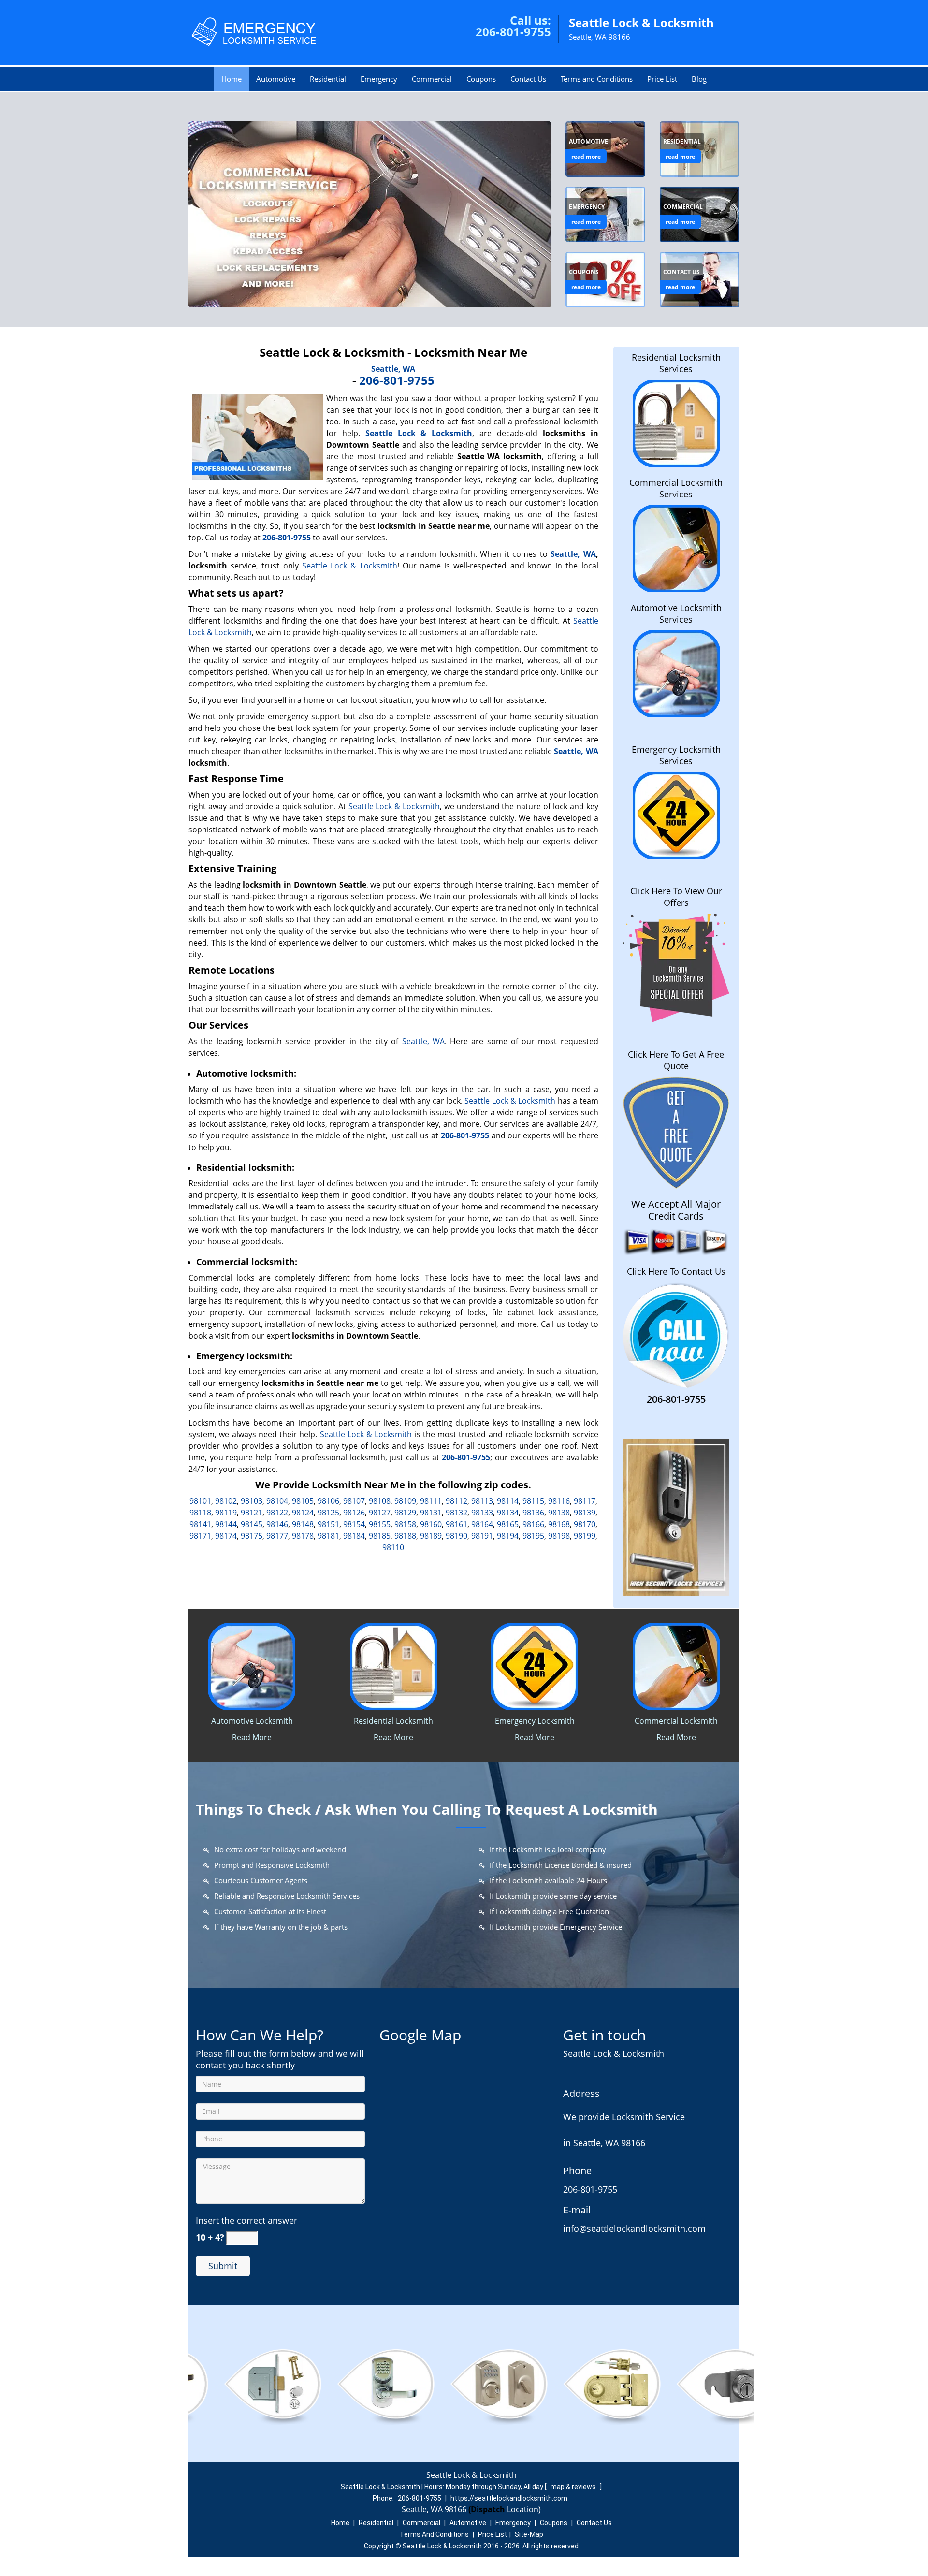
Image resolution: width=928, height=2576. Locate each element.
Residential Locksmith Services (676, 363)
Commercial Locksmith (676, 1721)
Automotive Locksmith (252, 1721)
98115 (533, 1501)
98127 (380, 1513)
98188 (405, 1536)
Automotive (276, 79)
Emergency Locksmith (535, 1721)
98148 (303, 1524)
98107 (354, 1501)
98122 (277, 1513)
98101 (200, 1501)
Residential (328, 79)
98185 (380, 1536)
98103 (252, 1501)
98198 (559, 1536)
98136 (533, 1513)
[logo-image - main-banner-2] (370, 214)
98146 (277, 1524)
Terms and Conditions (597, 79)
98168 (559, 1524)
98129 (405, 1513)
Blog (699, 79)
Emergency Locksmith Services (676, 755)
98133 (482, 1513)
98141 (200, 1524)
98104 (277, 1501)
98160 (431, 1524)
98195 (533, 1536)
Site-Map (529, 2534)
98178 (303, 1536)
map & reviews (574, 2487)
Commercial (432, 79)
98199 (585, 1536)
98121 (252, 1513)
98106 (328, 1501)
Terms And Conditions (434, 2534)
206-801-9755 (513, 32)
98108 (380, 1501)
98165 (508, 1524)
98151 (328, 1524)
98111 (431, 1501)
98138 (559, 1513)
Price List (662, 79)
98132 (457, 1513)
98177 (277, 1536)
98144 (226, 1524)
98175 (252, 1536)
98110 (393, 1547)
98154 (354, 1524)
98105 (303, 1501)
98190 (457, 1536)
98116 (559, 1501)
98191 (482, 1536)
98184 (354, 1536)
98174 (226, 1536)
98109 (405, 1501)
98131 (431, 1513)
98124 (303, 1513)
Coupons (481, 79)
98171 (200, 1536)
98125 (328, 1513)
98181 (328, 1536)
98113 (482, 1501)
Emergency (379, 79)
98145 (252, 1524)
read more (586, 156)
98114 (508, 1501)
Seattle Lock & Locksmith (350, 566)
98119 (226, 1513)
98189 (431, 1536)
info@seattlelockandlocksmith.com (634, 2228)
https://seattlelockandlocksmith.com (509, 2498)
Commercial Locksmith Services (676, 488)
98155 (380, 1524)
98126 (354, 1513)
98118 (200, 1513)
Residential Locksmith (393, 1721)
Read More (252, 1737)
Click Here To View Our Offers (676, 897)
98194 (508, 1536)
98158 (405, 1524)
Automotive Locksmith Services (676, 613)
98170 (585, 1524)
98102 (226, 1501)
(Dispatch (488, 2509)
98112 (457, 1501)
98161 (457, 1524)
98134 (508, 1513)
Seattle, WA (393, 369)
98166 (533, 1524)
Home (232, 79)
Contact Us (528, 79)
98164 (482, 1524)
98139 (585, 1513)
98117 (585, 1501)
